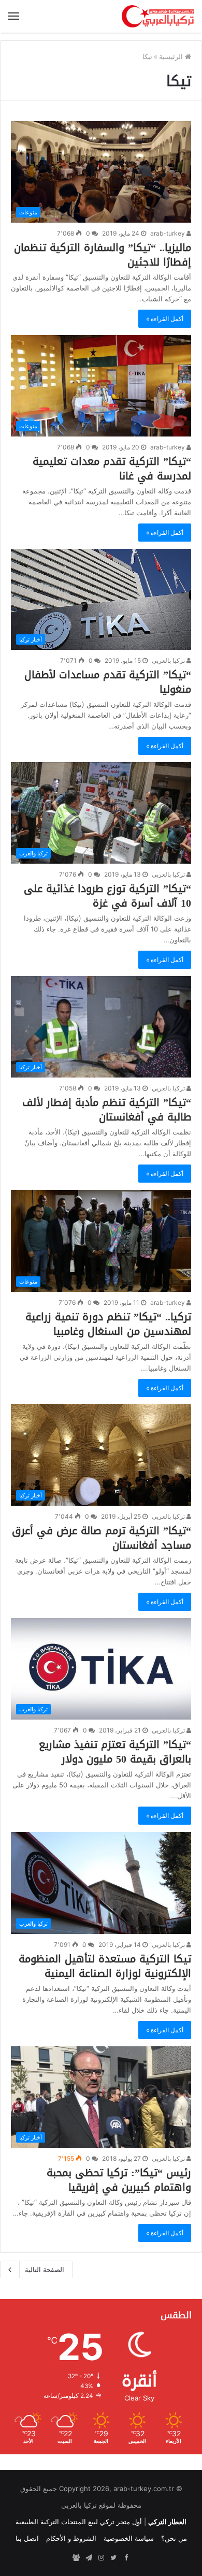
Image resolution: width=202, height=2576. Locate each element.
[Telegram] (89, 2558)
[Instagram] (101, 2558)
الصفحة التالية (45, 2269)
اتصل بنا (27, 2538)
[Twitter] (113, 2558)
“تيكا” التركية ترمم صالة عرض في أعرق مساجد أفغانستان (102, 1538)
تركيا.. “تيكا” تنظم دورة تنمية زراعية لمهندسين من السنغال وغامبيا (108, 1324)
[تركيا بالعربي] (158, 16)
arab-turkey (168, 233)
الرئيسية (172, 56)
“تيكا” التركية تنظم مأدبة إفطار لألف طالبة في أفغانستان (107, 1110)
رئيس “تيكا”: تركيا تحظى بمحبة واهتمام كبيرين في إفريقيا (119, 2180)
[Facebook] (126, 2558)
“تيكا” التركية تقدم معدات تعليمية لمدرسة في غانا (112, 469)
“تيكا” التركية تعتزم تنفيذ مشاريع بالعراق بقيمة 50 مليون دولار (115, 1752)
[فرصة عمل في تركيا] (76, 2558)
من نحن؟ (174, 2538)
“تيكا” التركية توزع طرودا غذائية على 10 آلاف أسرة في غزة (107, 896)
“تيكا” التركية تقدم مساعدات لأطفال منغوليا (108, 682)
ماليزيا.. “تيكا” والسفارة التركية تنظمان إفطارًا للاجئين (103, 255)
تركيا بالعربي (169, 660)
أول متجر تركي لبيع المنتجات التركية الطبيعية (79, 2522)
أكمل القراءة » (165, 319)
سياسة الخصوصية (129, 2538)
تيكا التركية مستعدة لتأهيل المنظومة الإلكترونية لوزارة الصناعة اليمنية (105, 1966)
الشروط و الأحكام (71, 2538)
